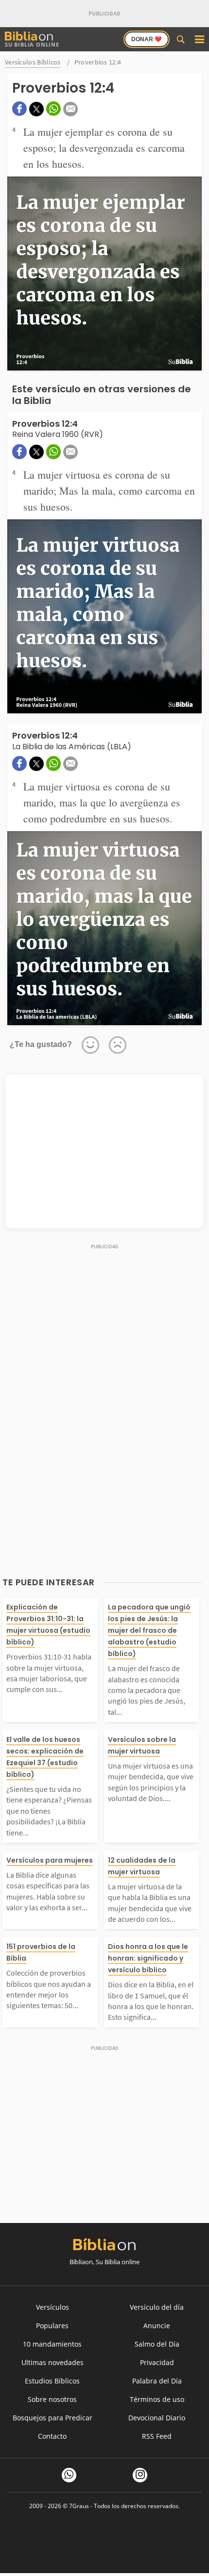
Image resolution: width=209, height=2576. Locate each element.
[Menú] (199, 39)
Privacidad (157, 2362)
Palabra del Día (157, 2381)
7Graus (79, 2506)
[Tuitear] (36, 109)
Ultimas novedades (52, 2362)
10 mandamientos (52, 2344)
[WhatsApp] (69, 2475)
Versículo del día (157, 2307)
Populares (52, 2326)
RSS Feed (157, 2436)
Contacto (52, 2436)
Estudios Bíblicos (52, 2381)
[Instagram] (140, 2475)
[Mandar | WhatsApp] (53, 109)
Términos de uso (157, 2399)
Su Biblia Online (32, 44)
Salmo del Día (157, 2344)
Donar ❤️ (147, 39)
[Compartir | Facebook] (19, 109)
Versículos (52, 2307)
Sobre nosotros (52, 2399)
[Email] (70, 109)
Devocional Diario (157, 2418)
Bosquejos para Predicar (52, 2418)
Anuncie (157, 2326)
